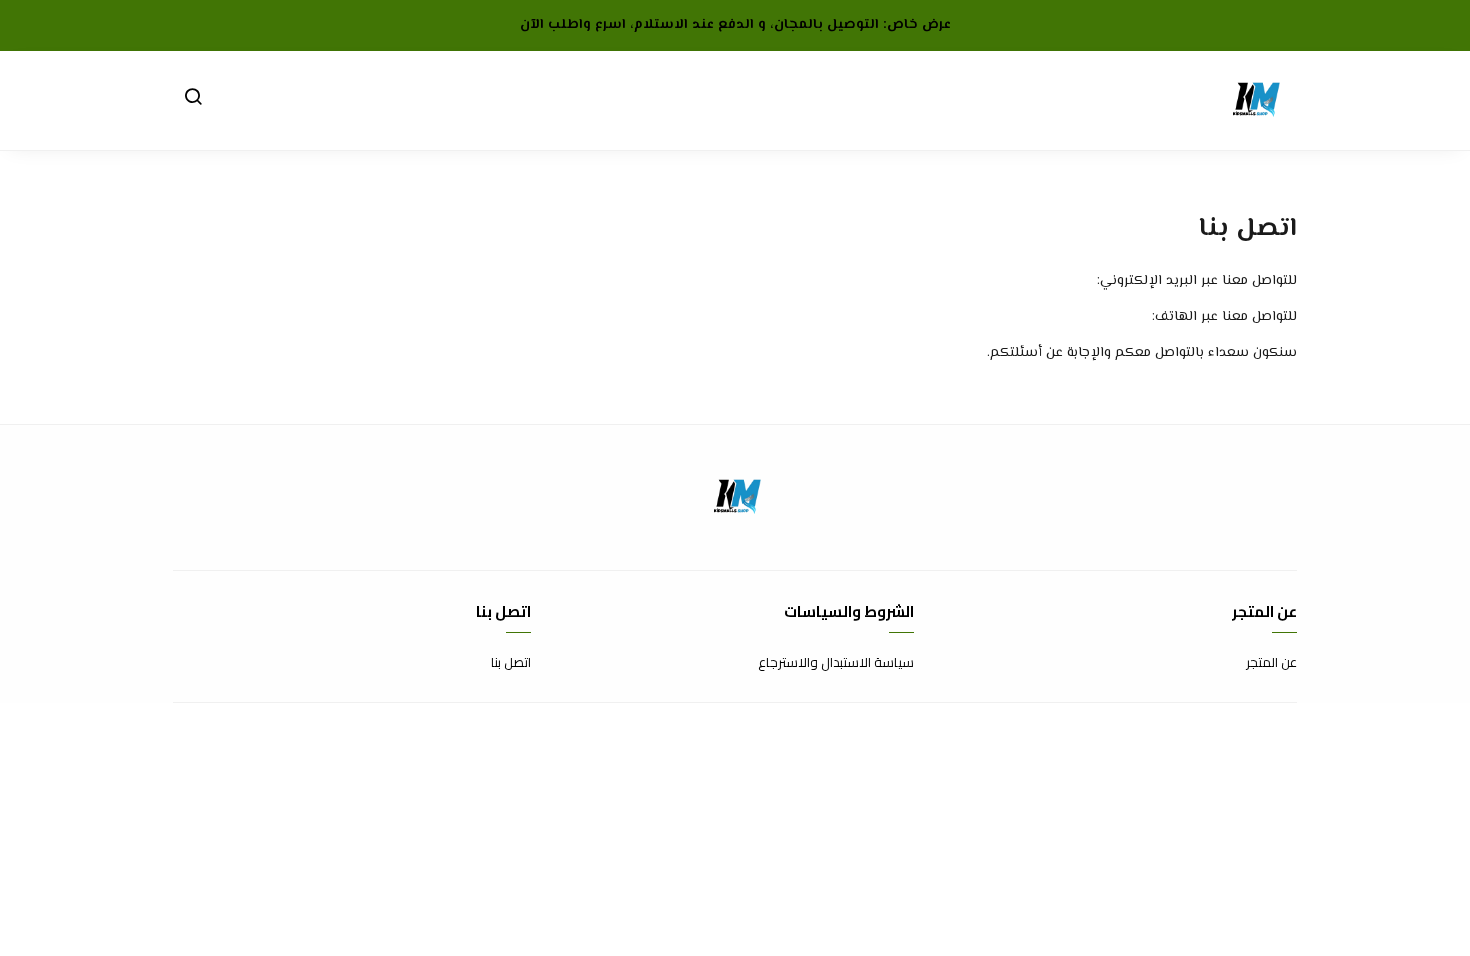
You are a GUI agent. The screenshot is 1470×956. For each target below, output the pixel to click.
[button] (193, 101)
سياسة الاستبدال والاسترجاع (836, 663)
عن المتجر (1271, 663)
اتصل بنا (511, 663)
